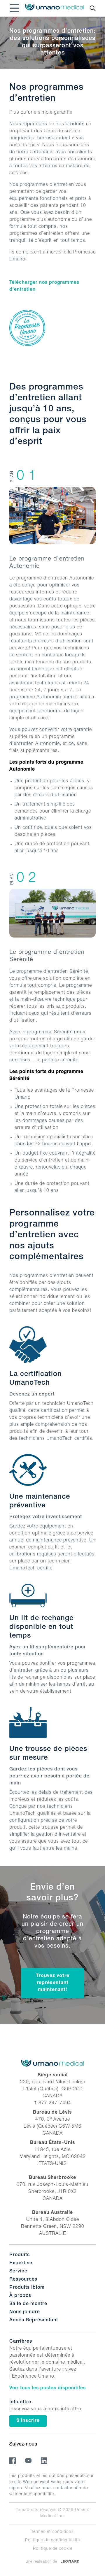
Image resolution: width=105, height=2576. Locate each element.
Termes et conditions (52, 2532)
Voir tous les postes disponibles (48, 2388)
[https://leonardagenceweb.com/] (70, 2561)
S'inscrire (28, 2421)
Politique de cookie (53, 2549)
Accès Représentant (34, 2320)
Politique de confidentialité (52, 2540)
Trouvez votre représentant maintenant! (53, 1983)
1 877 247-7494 (53, 2103)
